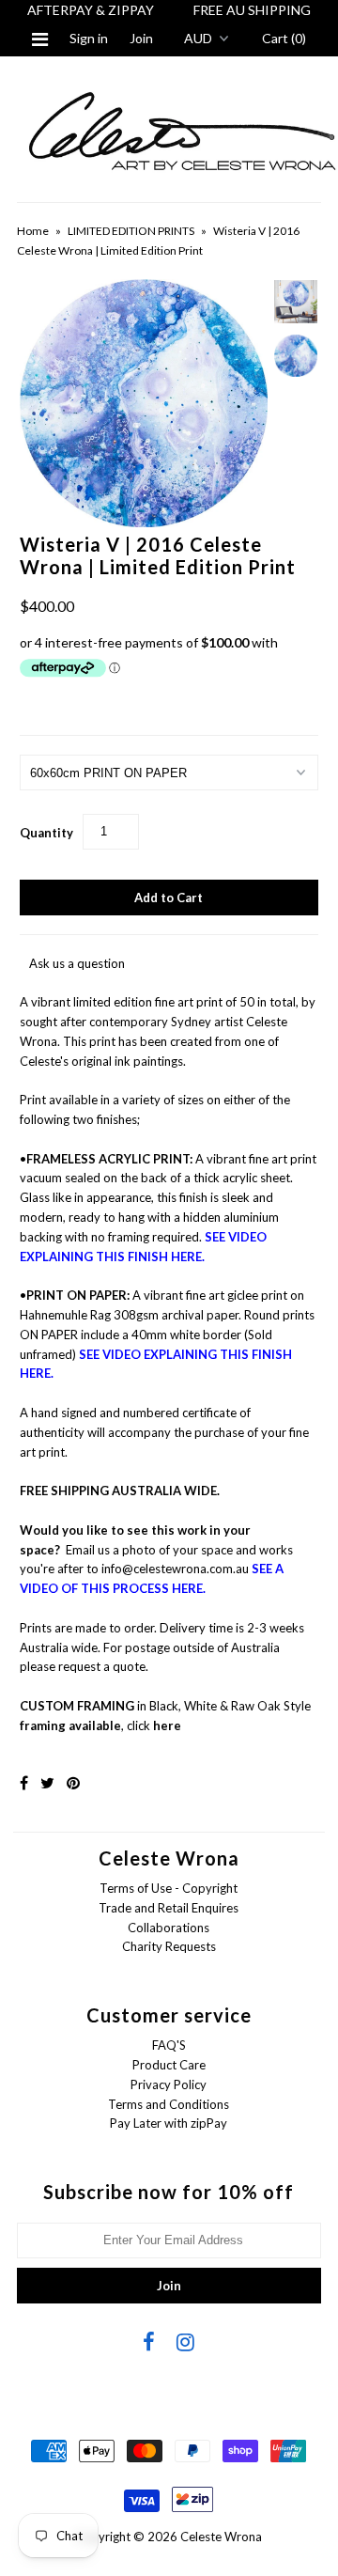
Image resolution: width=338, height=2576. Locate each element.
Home (33, 231)
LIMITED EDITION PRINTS (131, 231)
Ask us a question (77, 963)
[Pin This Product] (73, 1782)
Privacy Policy (169, 2084)
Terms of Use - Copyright (169, 1888)
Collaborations (169, 1928)
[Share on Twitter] (47, 1782)
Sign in (89, 38)
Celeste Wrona (221, 2537)
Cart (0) (284, 38)
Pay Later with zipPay (169, 2123)
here (167, 1725)
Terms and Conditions (169, 2104)
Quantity (46, 833)
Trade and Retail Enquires (169, 1908)
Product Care (169, 2065)
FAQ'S (169, 2045)
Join (141, 38)
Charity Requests (169, 1946)
